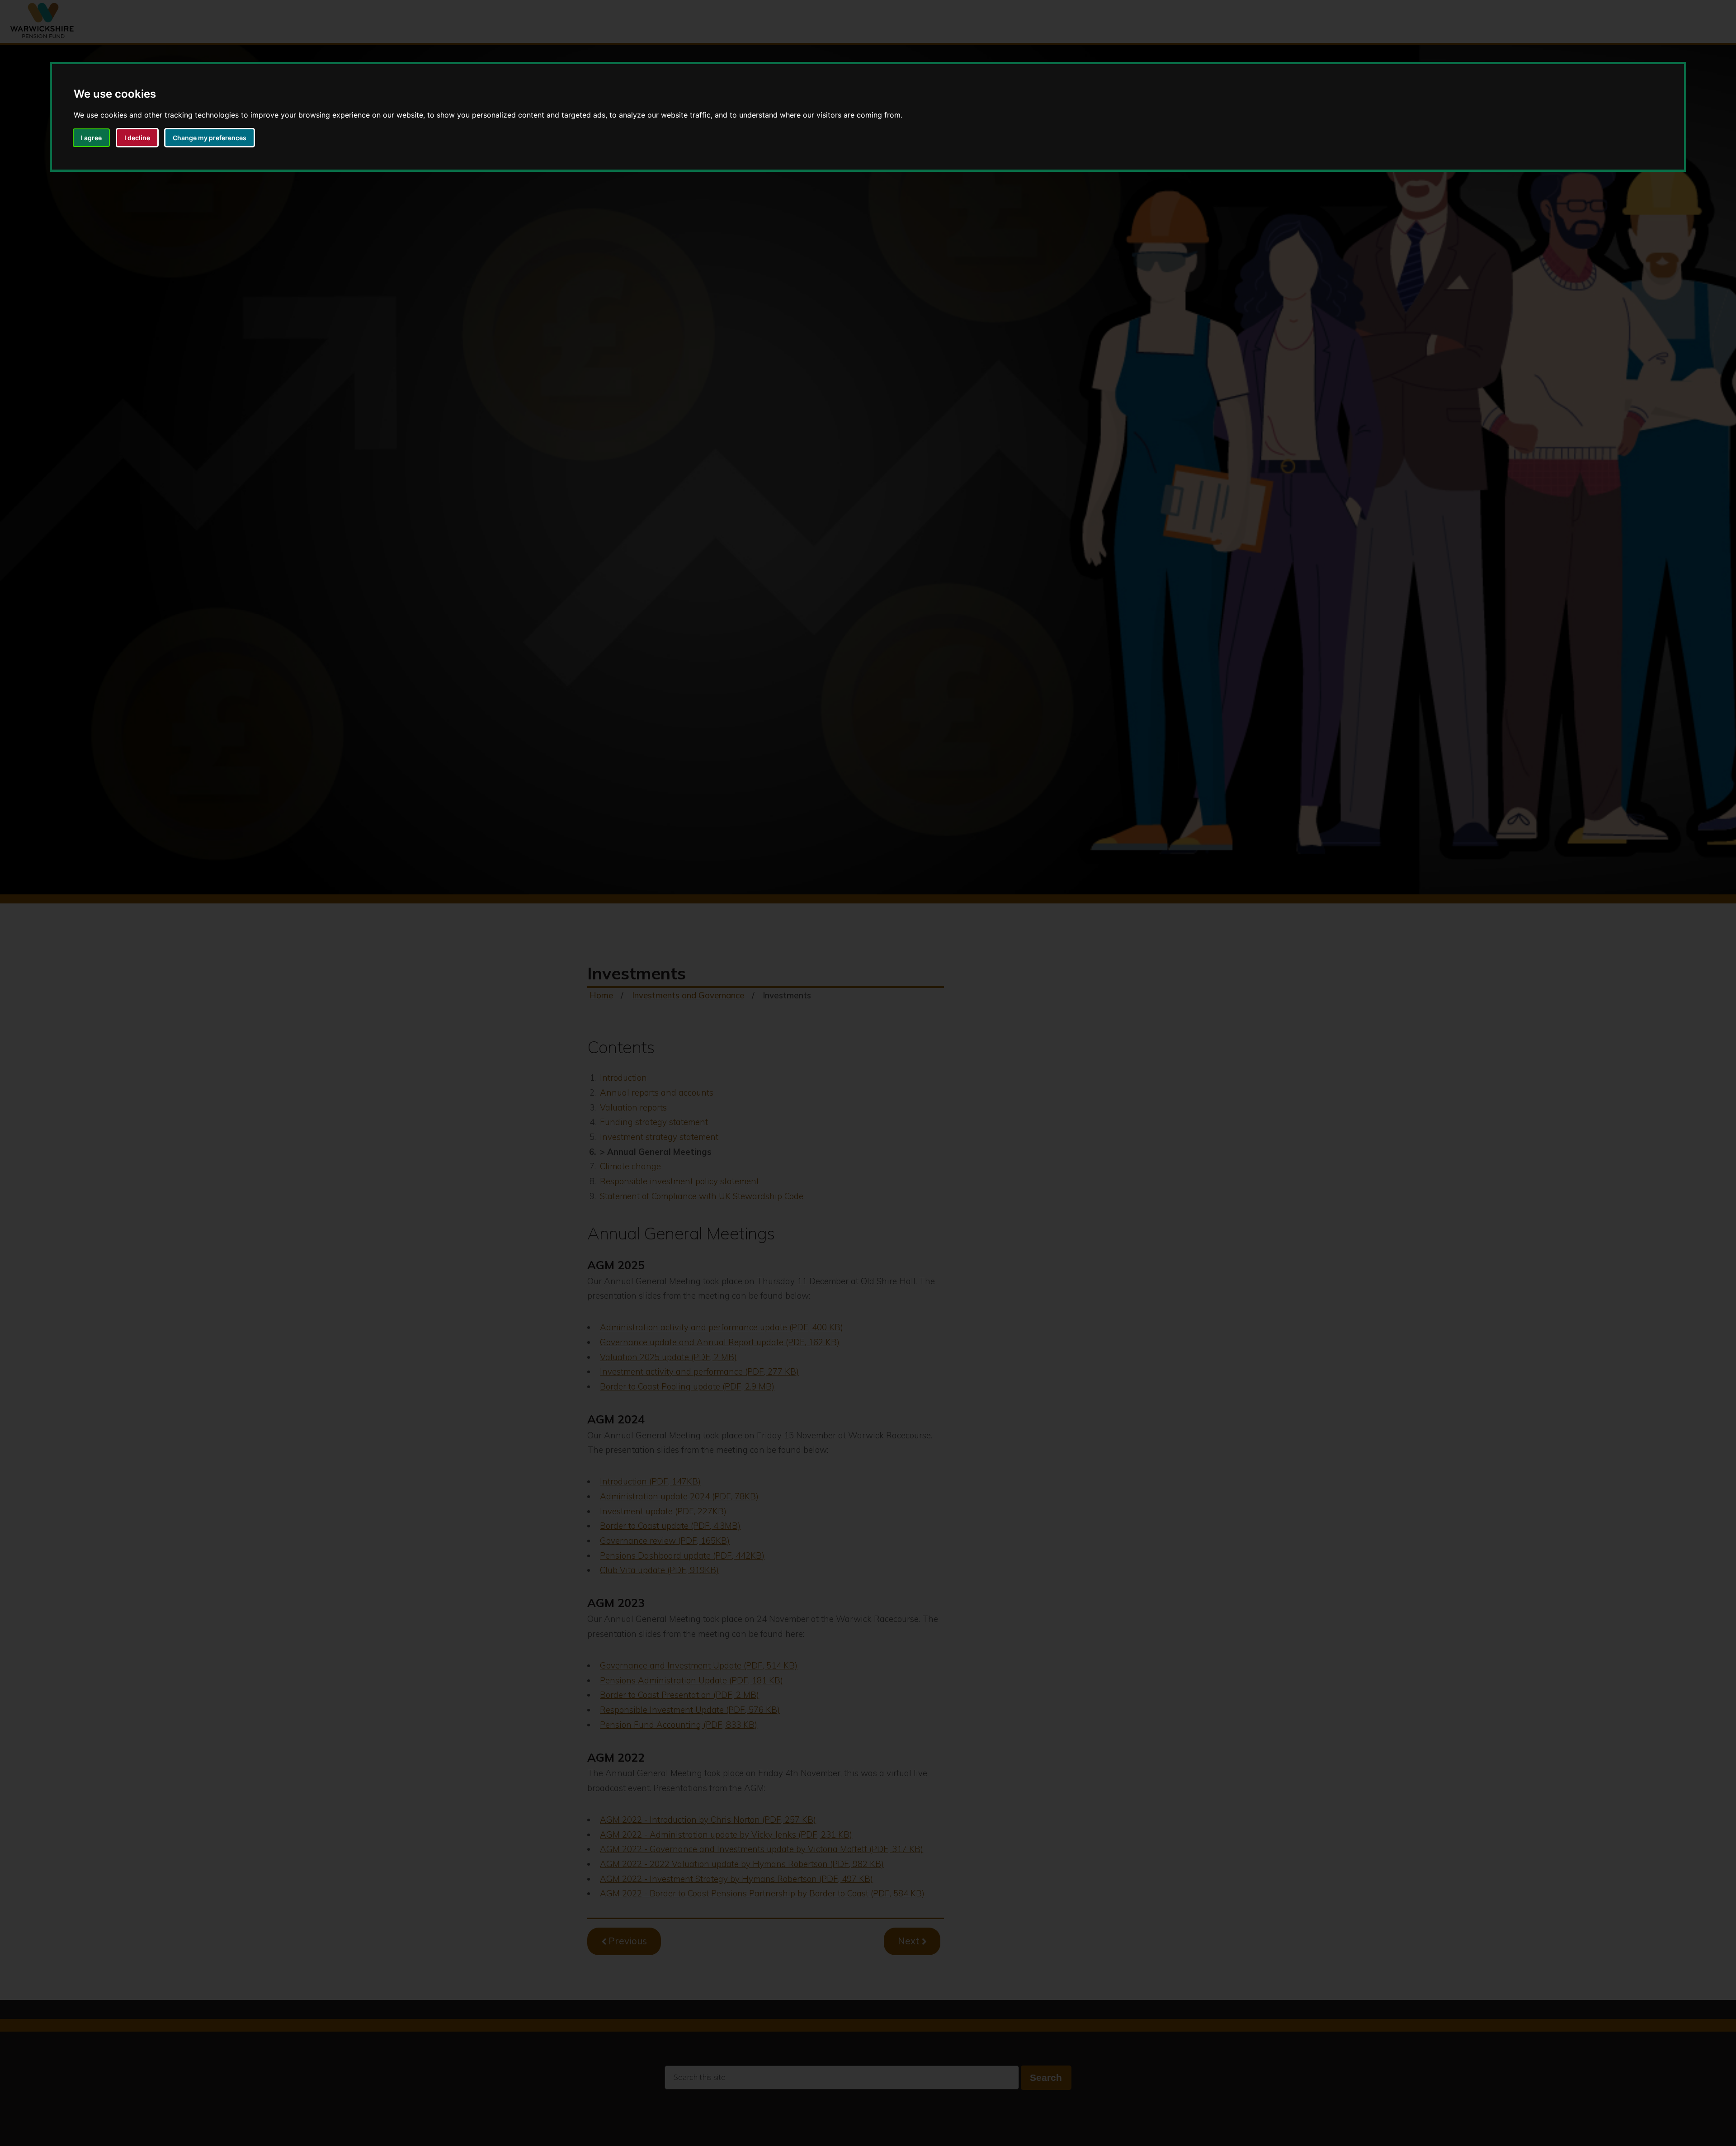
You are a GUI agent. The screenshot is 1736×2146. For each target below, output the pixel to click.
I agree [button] (91, 138)
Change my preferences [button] (210, 138)
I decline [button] (137, 138)
